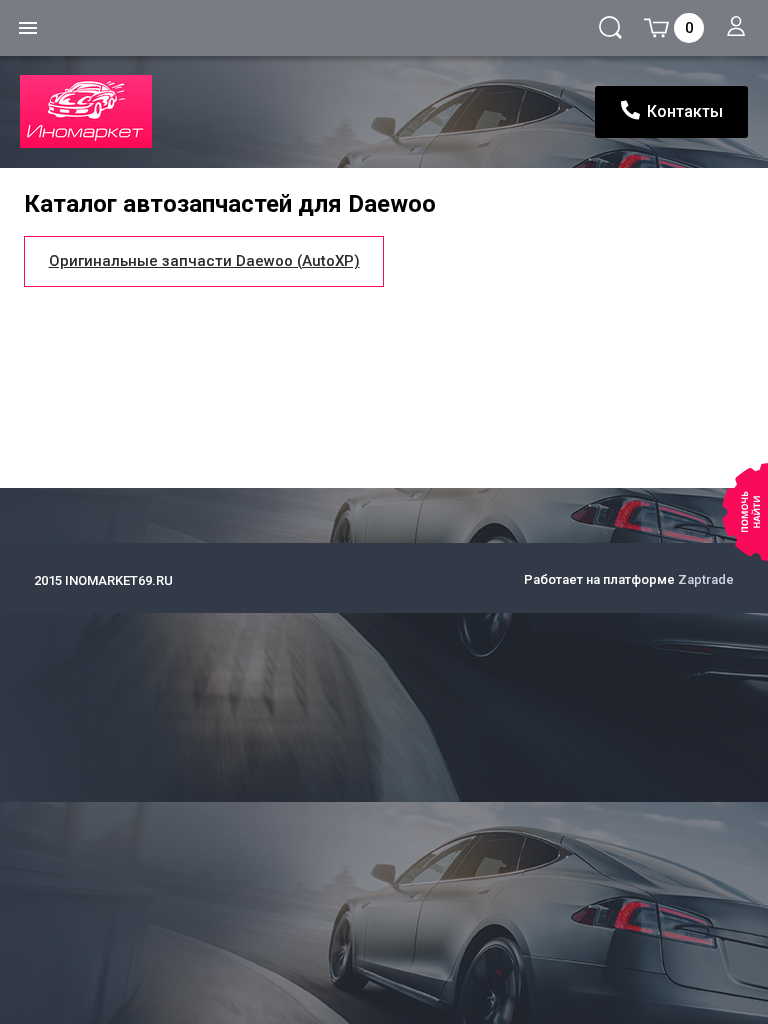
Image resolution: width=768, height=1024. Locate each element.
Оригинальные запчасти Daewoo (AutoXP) (204, 261)
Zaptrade (706, 579)
